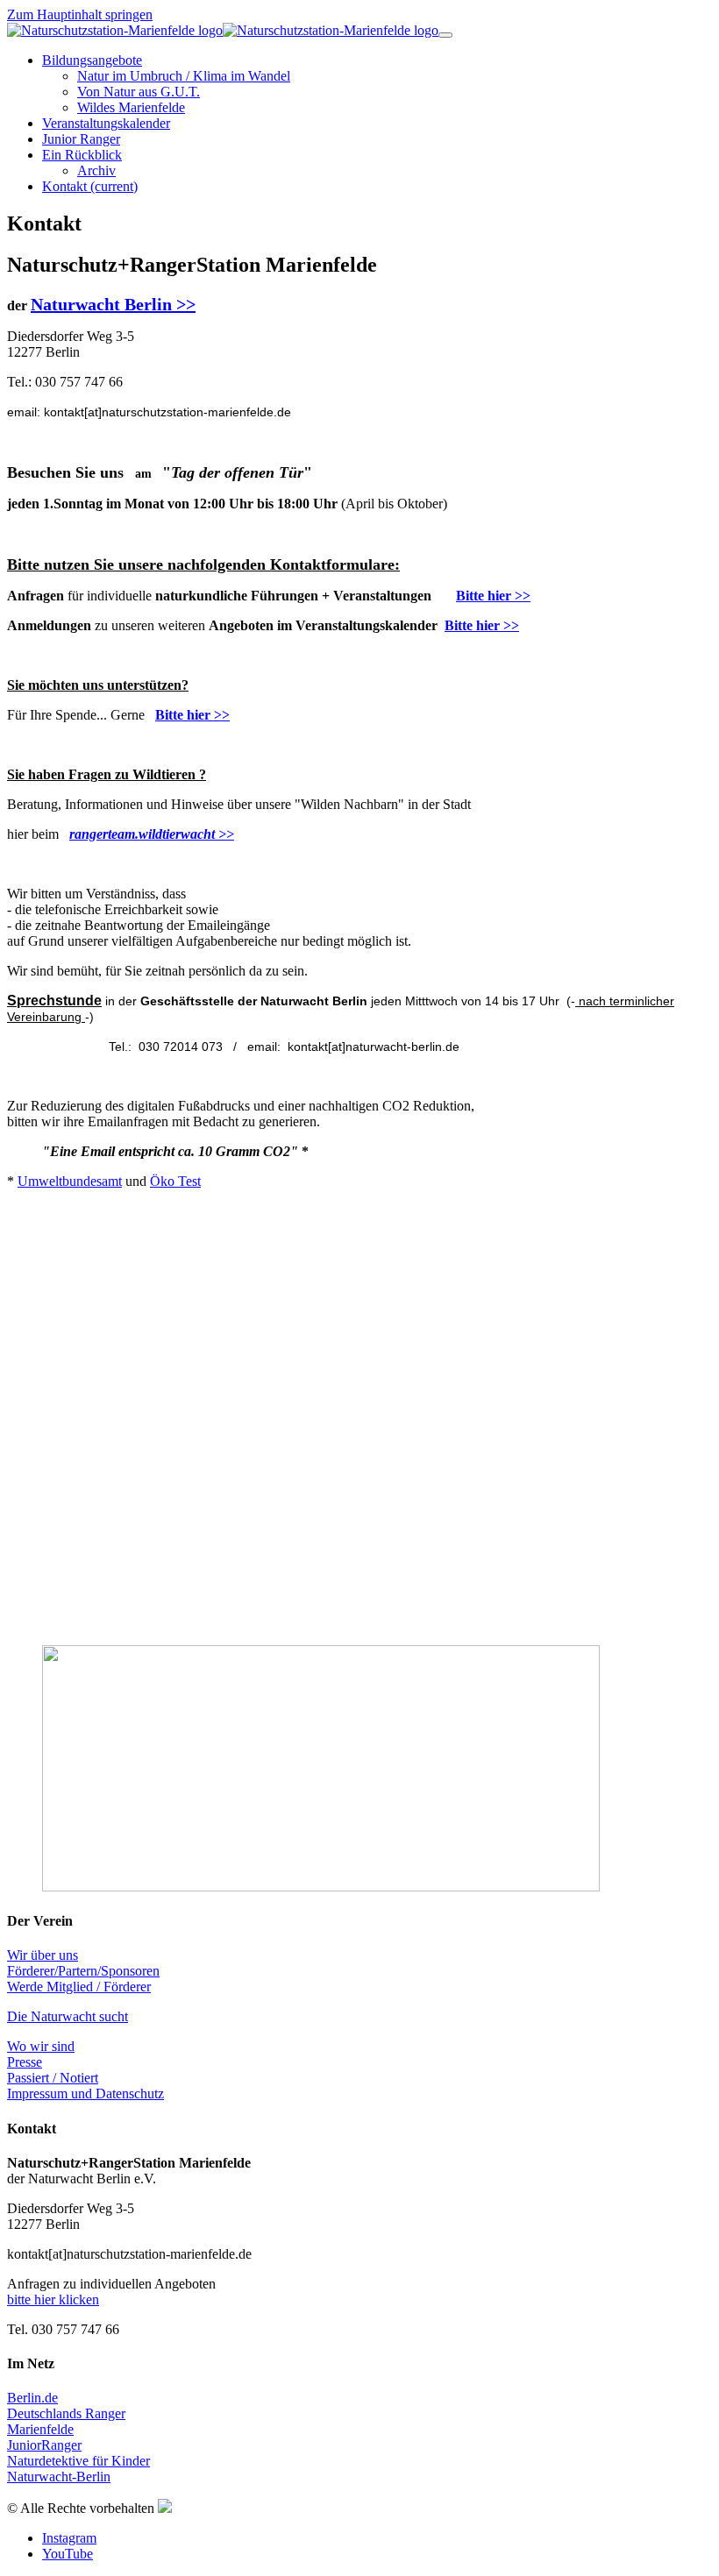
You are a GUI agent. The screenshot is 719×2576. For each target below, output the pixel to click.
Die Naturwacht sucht (68, 2016)
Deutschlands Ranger (66, 2413)
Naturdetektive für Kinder (78, 2461)
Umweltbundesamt (70, 1181)
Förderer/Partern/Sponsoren (83, 1971)
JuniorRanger (44, 2445)
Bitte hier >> (493, 596)
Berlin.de (32, 2398)
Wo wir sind (41, 2046)
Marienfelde (40, 2429)
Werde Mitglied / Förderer (79, 1987)
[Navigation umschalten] (445, 35)
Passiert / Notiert (53, 2078)
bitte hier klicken (53, 2299)
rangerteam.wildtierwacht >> (152, 834)
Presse (25, 2062)
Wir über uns (43, 1955)
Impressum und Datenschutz (85, 2093)
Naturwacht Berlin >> (113, 304)
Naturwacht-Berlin (59, 2477)
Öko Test (175, 1181)
